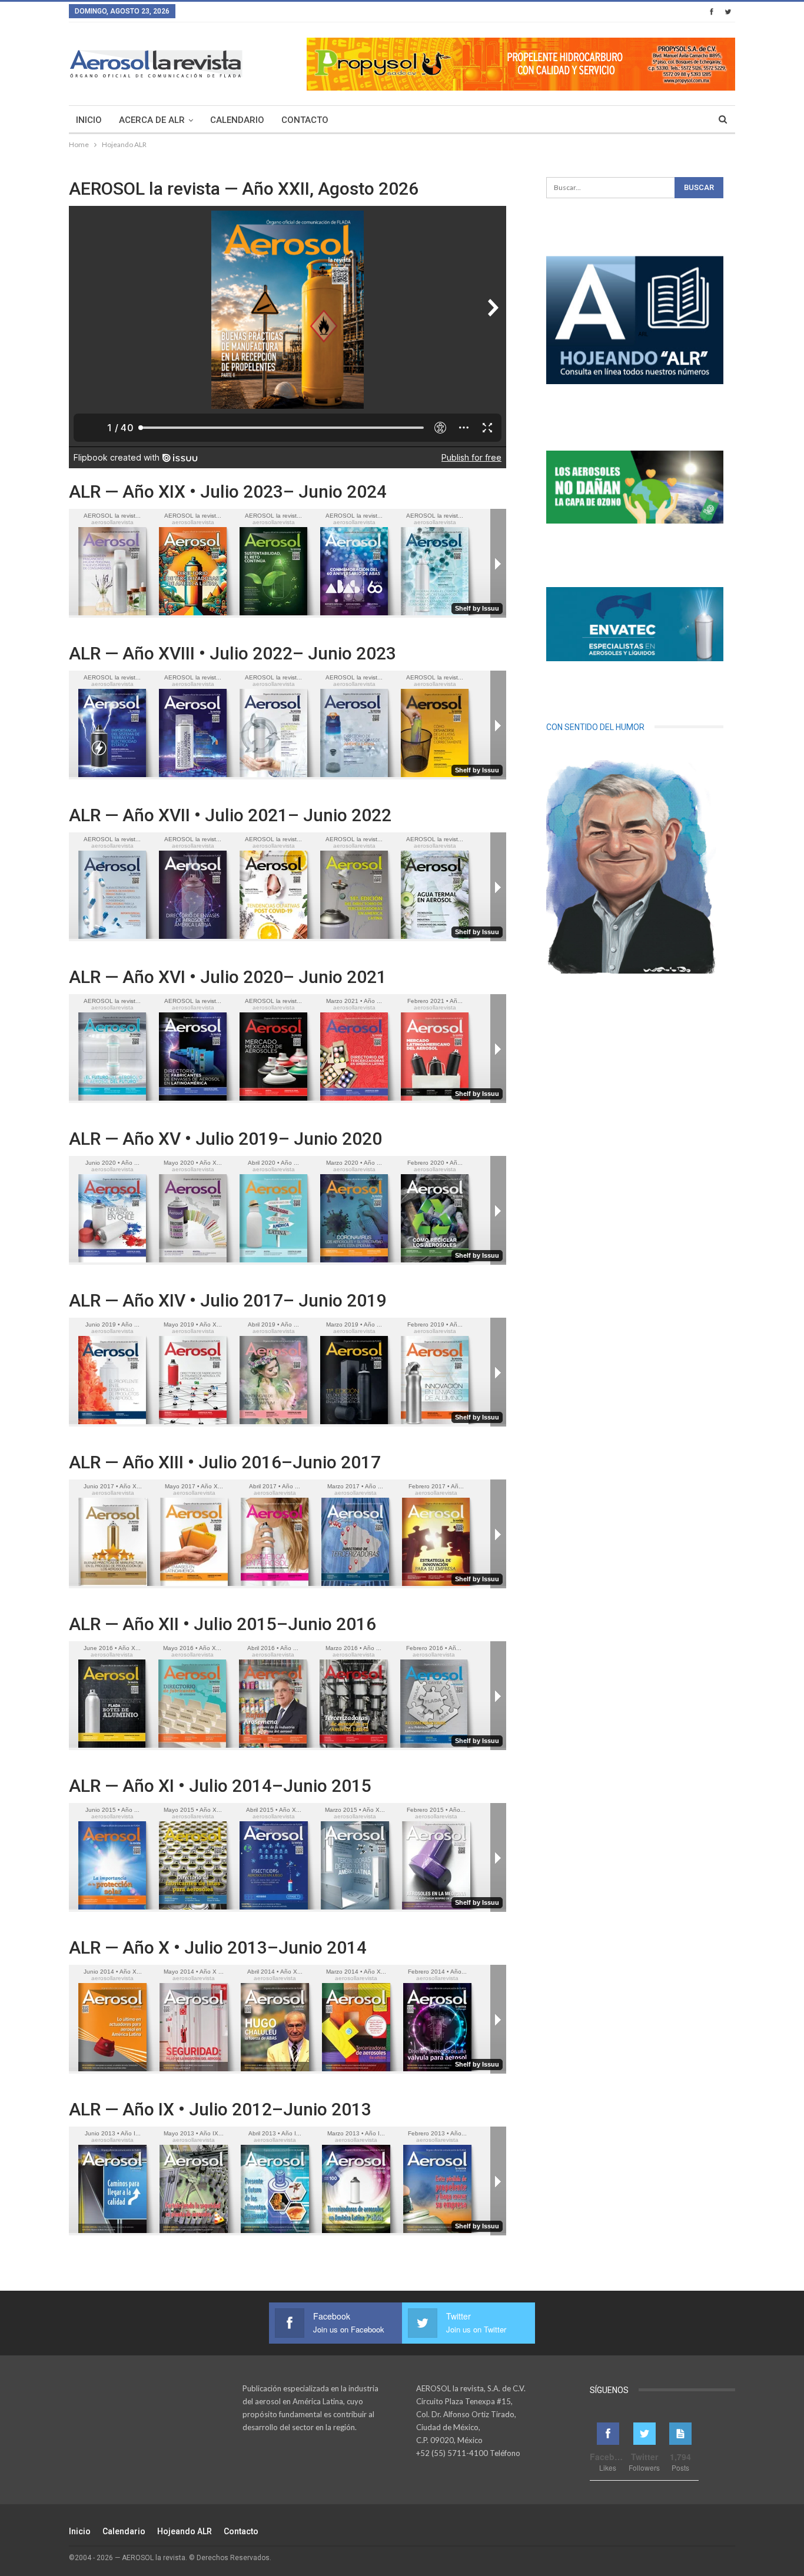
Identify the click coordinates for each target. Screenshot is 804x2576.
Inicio (89, 120)
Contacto (305, 120)
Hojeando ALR (185, 2531)
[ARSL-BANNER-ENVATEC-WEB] (635, 624)
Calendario (237, 120)
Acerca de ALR (152, 120)
